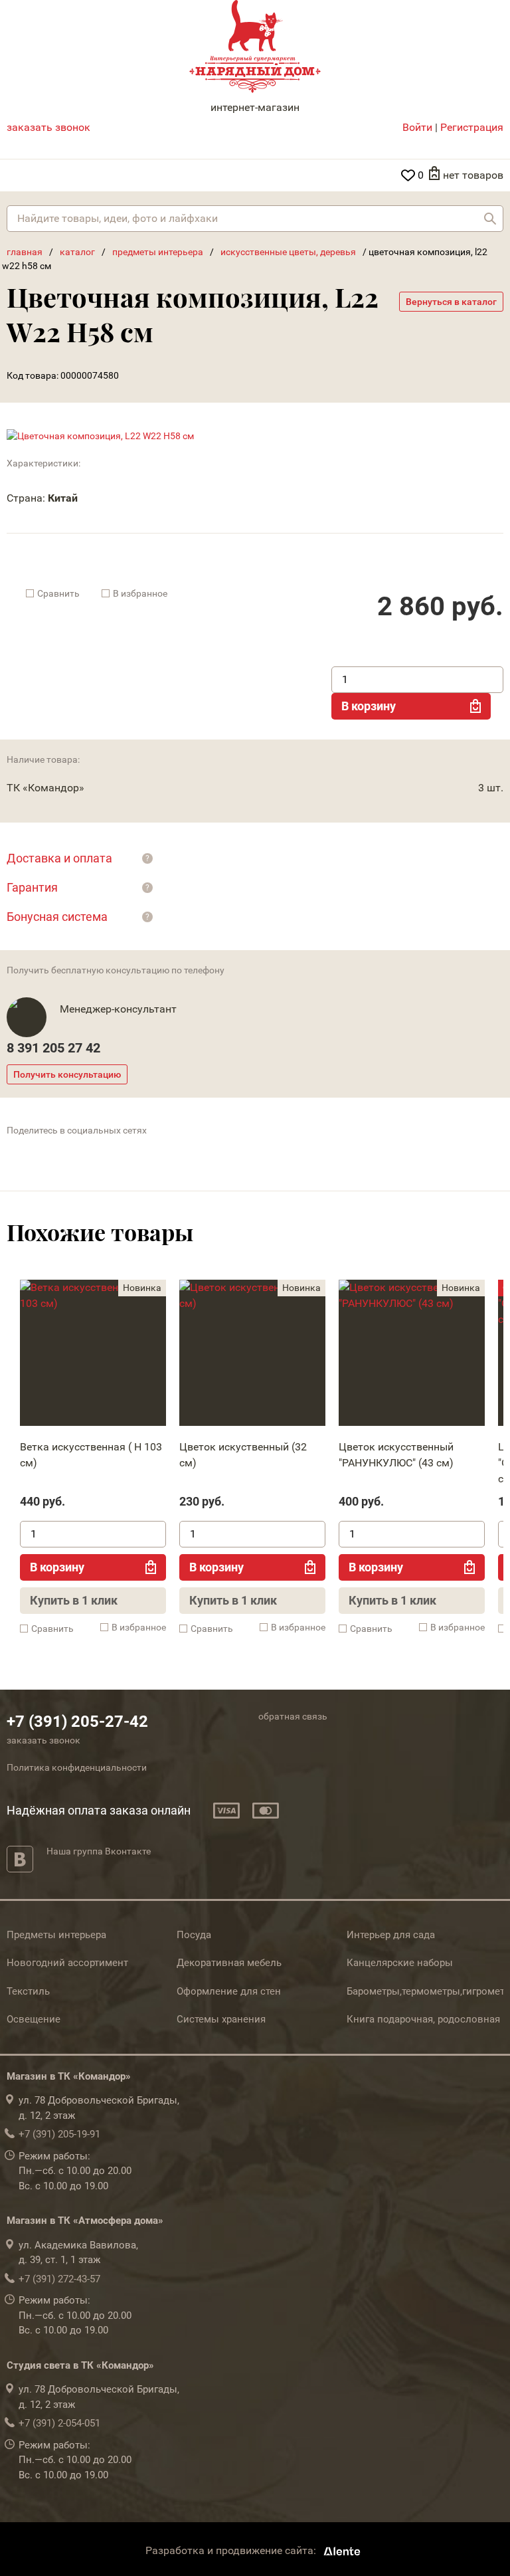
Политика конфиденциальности (77, 1767)
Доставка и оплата (59, 858)
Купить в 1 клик (74, 1600)
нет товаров (473, 175)
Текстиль (28, 1991)
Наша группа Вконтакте (99, 1851)
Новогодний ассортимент (67, 1963)
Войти (417, 127)
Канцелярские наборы (400, 1963)
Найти (490, 219)
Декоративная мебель (229, 1963)
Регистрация (472, 127)
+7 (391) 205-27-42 (77, 1722)
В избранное (140, 593)
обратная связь (293, 1716)
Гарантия (32, 887)
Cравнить (58, 593)
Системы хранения (221, 2019)
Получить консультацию (67, 1074)
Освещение (34, 2019)
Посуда (194, 1935)
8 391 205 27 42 (53, 1048)
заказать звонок (48, 127)
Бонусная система (57, 917)
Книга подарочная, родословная (423, 2019)
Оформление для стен (229, 1991)
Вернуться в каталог (451, 302)
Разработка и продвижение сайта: (232, 2551)
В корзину (369, 706)
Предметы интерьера (56, 1935)
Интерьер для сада (391, 1935)
